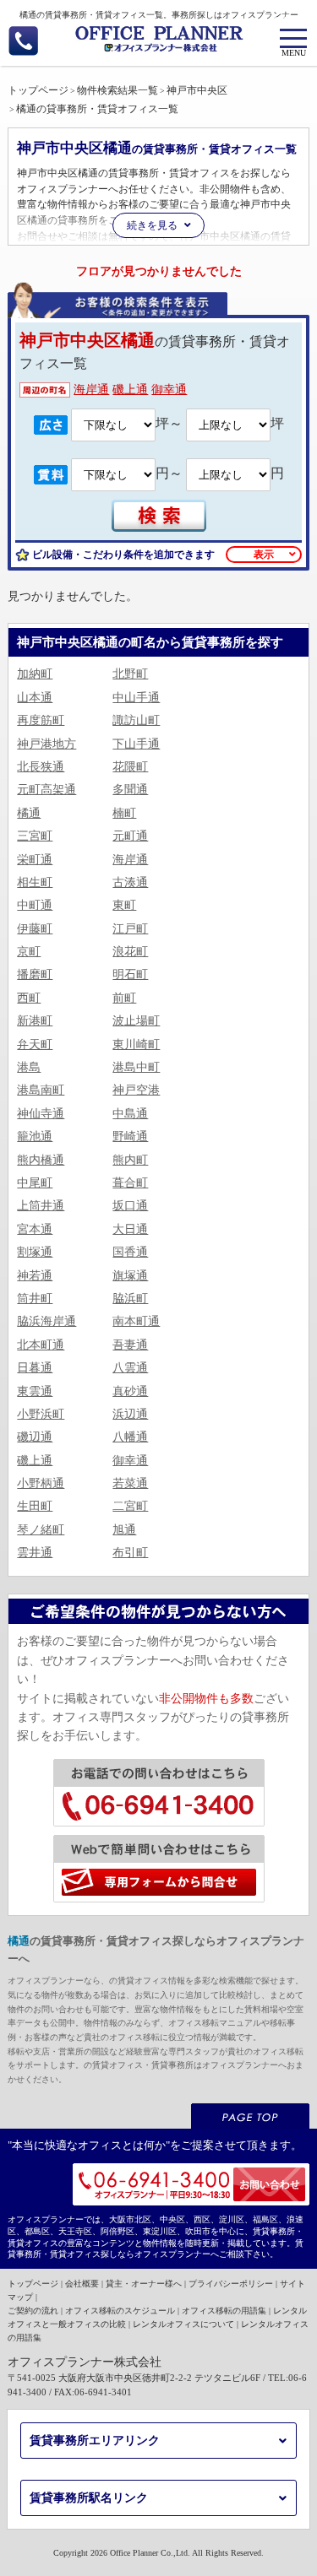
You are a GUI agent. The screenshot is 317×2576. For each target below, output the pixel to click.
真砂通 (130, 1391)
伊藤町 (35, 929)
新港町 (35, 1021)
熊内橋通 (41, 1160)
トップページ (33, 2284)
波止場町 (136, 1021)
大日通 (130, 1229)
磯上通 (130, 390)
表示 (264, 555)
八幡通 (130, 1437)
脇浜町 (130, 1299)
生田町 (35, 1506)
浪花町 (130, 952)
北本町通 (41, 1345)
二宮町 (130, 1506)
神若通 (35, 1276)
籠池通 (35, 1136)
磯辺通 (35, 1437)
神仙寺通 (41, 1114)
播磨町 (35, 974)
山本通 (35, 698)
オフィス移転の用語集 (224, 2311)
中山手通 (136, 698)
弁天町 (35, 1044)
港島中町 (136, 1067)
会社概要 (82, 2284)
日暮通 (35, 1368)
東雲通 (35, 1391)
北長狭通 (41, 767)
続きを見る (152, 225)
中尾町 (35, 1183)
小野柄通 (41, 1483)
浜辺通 (130, 1414)
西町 (29, 998)
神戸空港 (136, 1090)
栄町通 (35, 860)
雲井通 (35, 1553)
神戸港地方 (46, 744)
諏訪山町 (136, 720)
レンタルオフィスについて (183, 2324)
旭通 (124, 1530)
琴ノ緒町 (41, 1530)
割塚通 (35, 1252)
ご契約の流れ (33, 2311)
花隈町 (130, 767)
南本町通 (136, 1321)
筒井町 (35, 1299)
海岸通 (91, 390)
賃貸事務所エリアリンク (95, 2441)
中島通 (130, 1114)
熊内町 (130, 1160)
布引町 (130, 1553)
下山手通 (136, 744)
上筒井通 (41, 1206)
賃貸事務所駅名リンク (89, 2498)
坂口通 (130, 1206)
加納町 (35, 674)
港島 (29, 1067)
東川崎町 (136, 1044)
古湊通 (130, 882)
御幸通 (169, 390)
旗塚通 (130, 1276)
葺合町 (130, 1183)
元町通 (130, 836)
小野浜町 (41, 1414)
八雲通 (130, 1368)
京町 (29, 952)
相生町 (35, 882)
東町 (124, 905)
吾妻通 (130, 1345)
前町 (124, 998)
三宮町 (35, 836)
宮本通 (35, 1229)
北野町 (130, 674)
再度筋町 (41, 720)
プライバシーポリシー (231, 2284)
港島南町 (41, 1090)
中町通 (35, 905)
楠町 (124, 813)
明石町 (130, 974)
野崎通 (130, 1136)
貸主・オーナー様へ (144, 2284)
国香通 (130, 1252)
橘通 (29, 813)
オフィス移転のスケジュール (120, 2311)
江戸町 (130, 929)
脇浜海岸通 (46, 1321)
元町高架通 (46, 790)
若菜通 (130, 1483)
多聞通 (130, 790)
